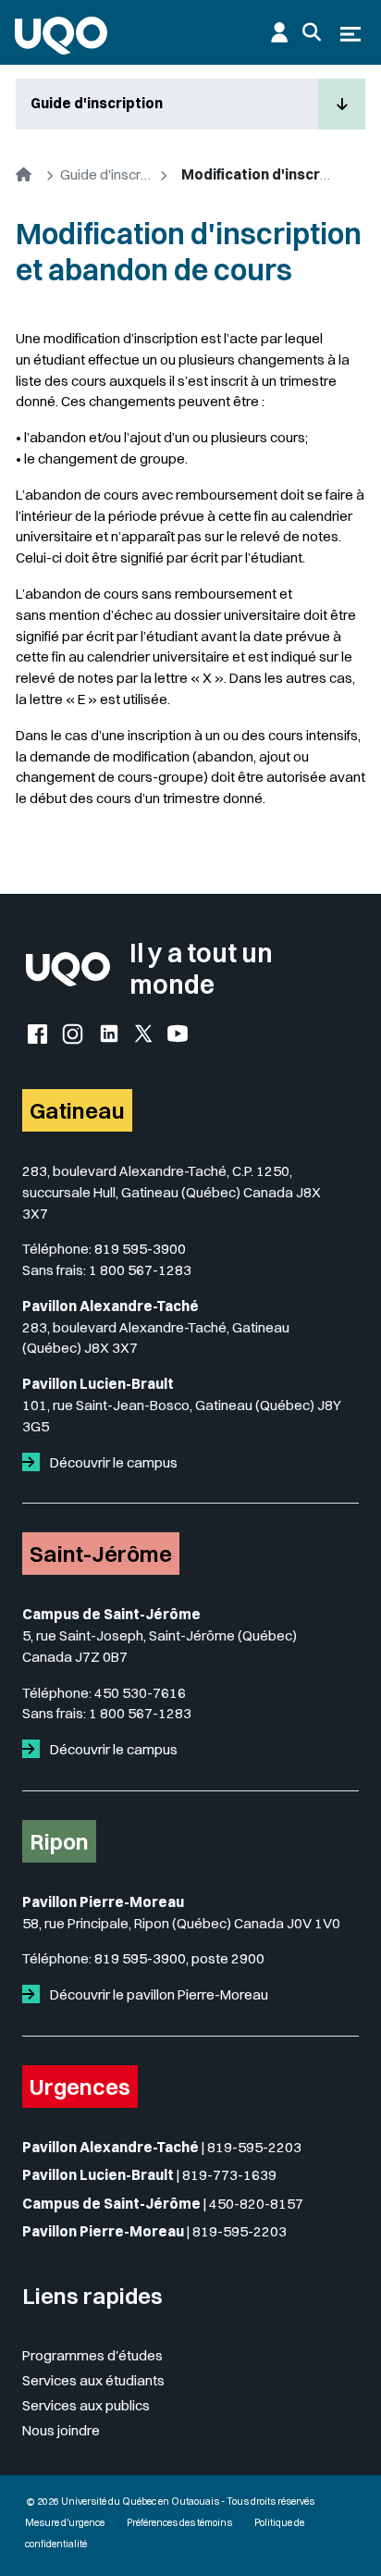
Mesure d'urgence (65, 2523)
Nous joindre (61, 2430)
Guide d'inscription (97, 103)
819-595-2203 (254, 2147)
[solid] (35, 1462)
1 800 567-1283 (140, 1270)
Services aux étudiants (93, 2380)
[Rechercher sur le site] (312, 32)
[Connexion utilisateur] (279, 32)
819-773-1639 (229, 2175)
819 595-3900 (140, 1249)
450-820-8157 (256, 2204)
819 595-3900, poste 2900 (179, 1958)
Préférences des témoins (179, 2523)
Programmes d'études (92, 2355)
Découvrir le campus (112, 1462)
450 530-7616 (140, 1693)
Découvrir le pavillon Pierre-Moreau (158, 1994)
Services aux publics (86, 2405)
